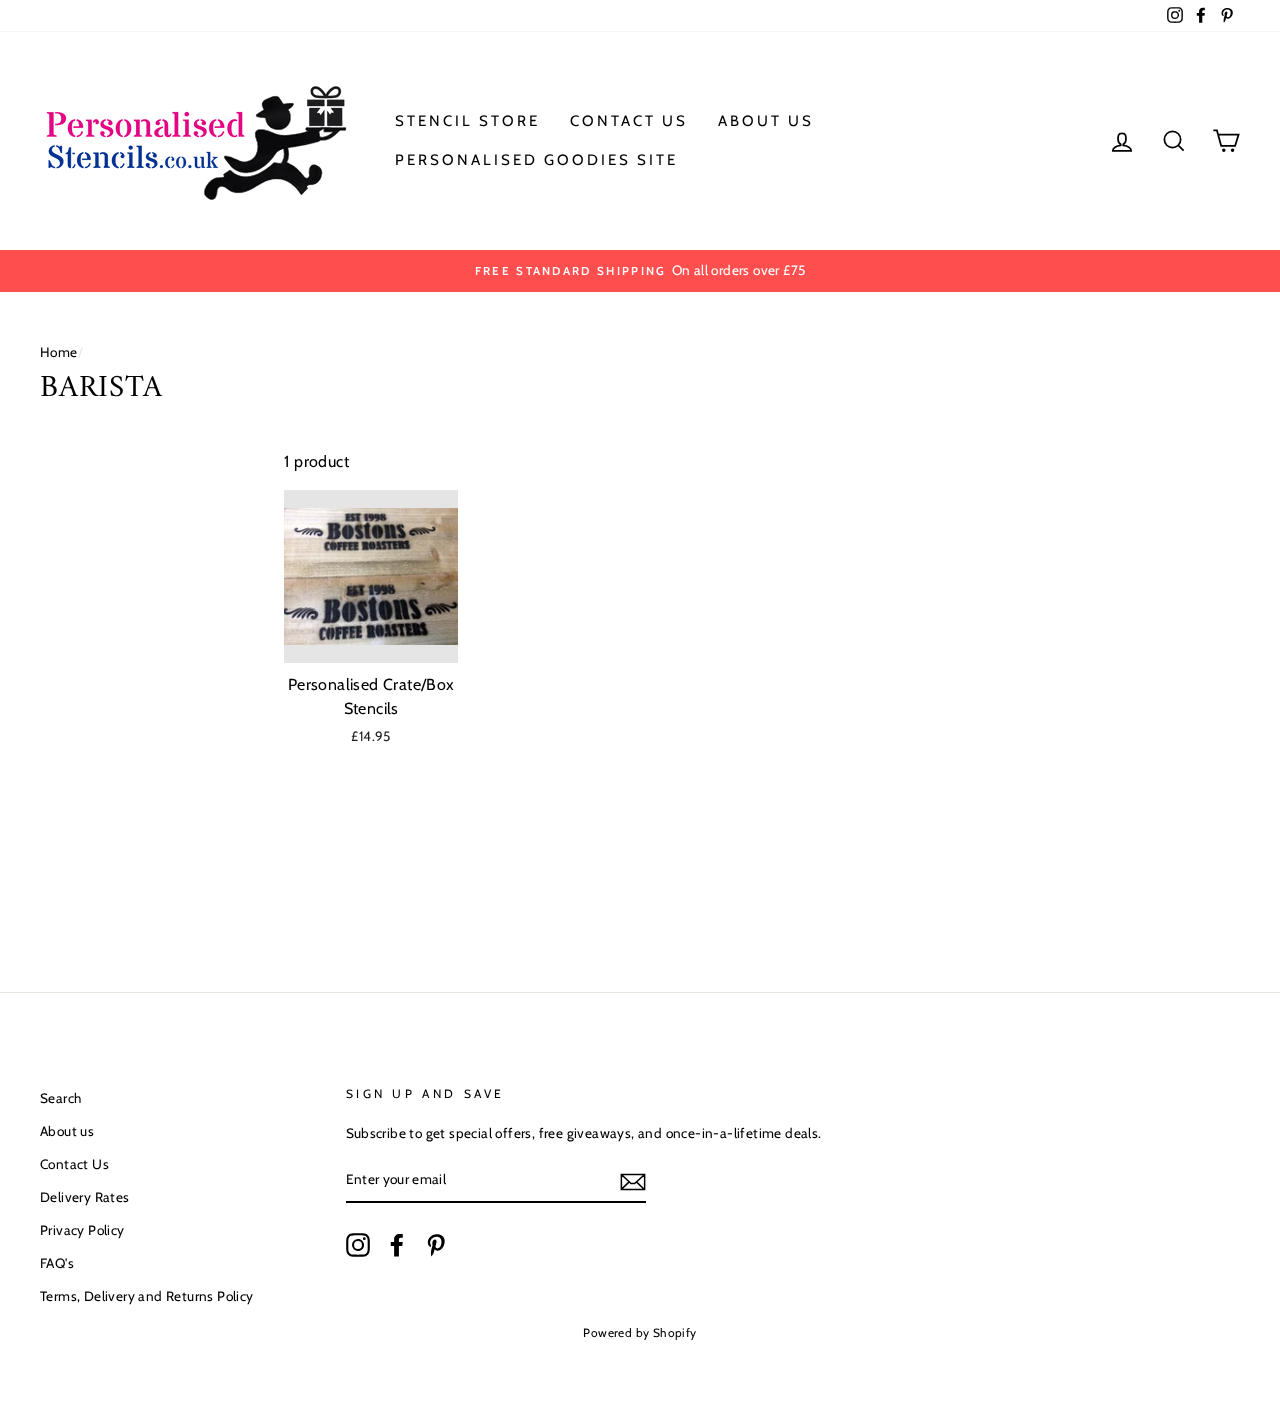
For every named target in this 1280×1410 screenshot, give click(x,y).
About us (67, 1131)
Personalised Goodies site (536, 160)
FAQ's (57, 1263)
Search (60, 1098)
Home (59, 352)
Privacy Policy (82, 1230)
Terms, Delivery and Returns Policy (147, 1296)
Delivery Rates (85, 1197)
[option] (640, 271)
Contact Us (629, 121)
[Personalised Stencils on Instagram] (358, 1245)
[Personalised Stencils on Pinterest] (436, 1245)
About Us (766, 121)
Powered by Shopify (639, 1332)
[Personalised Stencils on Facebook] (397, 1245)
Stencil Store (467, 121)
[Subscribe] (633, 1181)
